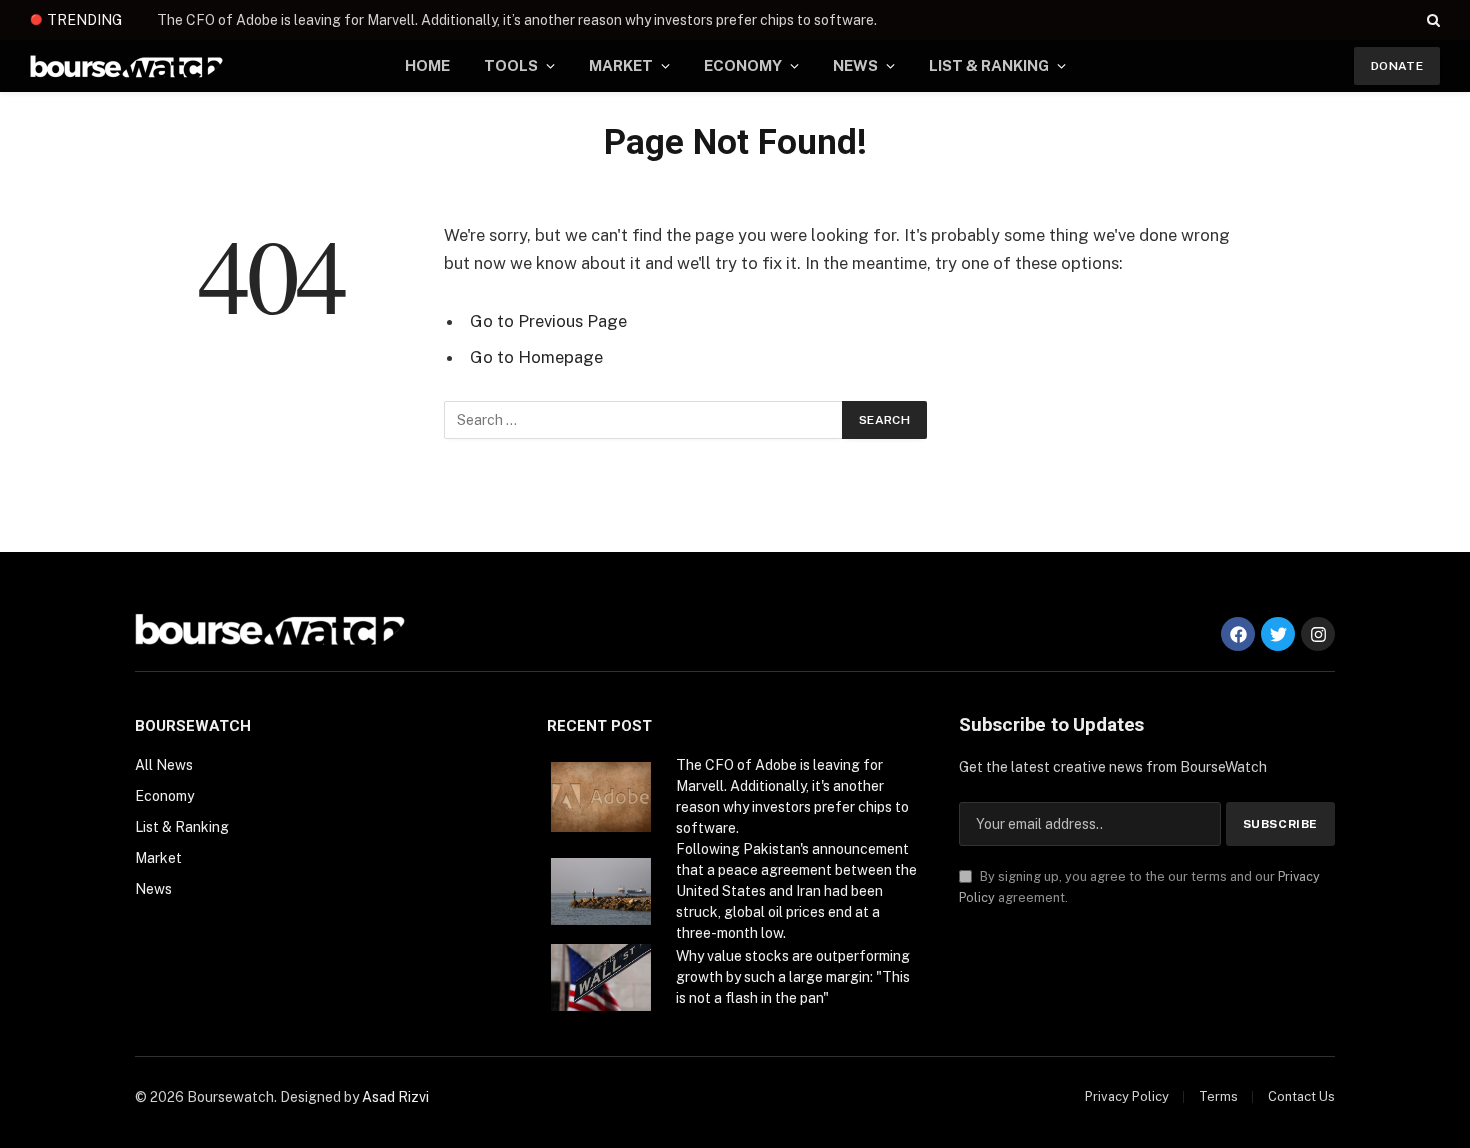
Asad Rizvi (395, 1097)
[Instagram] (1318, 634)
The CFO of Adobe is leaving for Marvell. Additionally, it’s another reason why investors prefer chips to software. (517, 20)
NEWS (855, 65)
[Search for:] (644, 420)
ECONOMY (743, 65)
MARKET (621, 65)
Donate (1397, 66)
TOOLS (511, 65)
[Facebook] (1238, 634)
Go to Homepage (536, 357)
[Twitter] (1278, 634)
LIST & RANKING (989, 65)
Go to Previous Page (548, 321)
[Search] (1431, 20)
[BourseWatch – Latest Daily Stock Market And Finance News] (126, 66)
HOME (427, 65)
